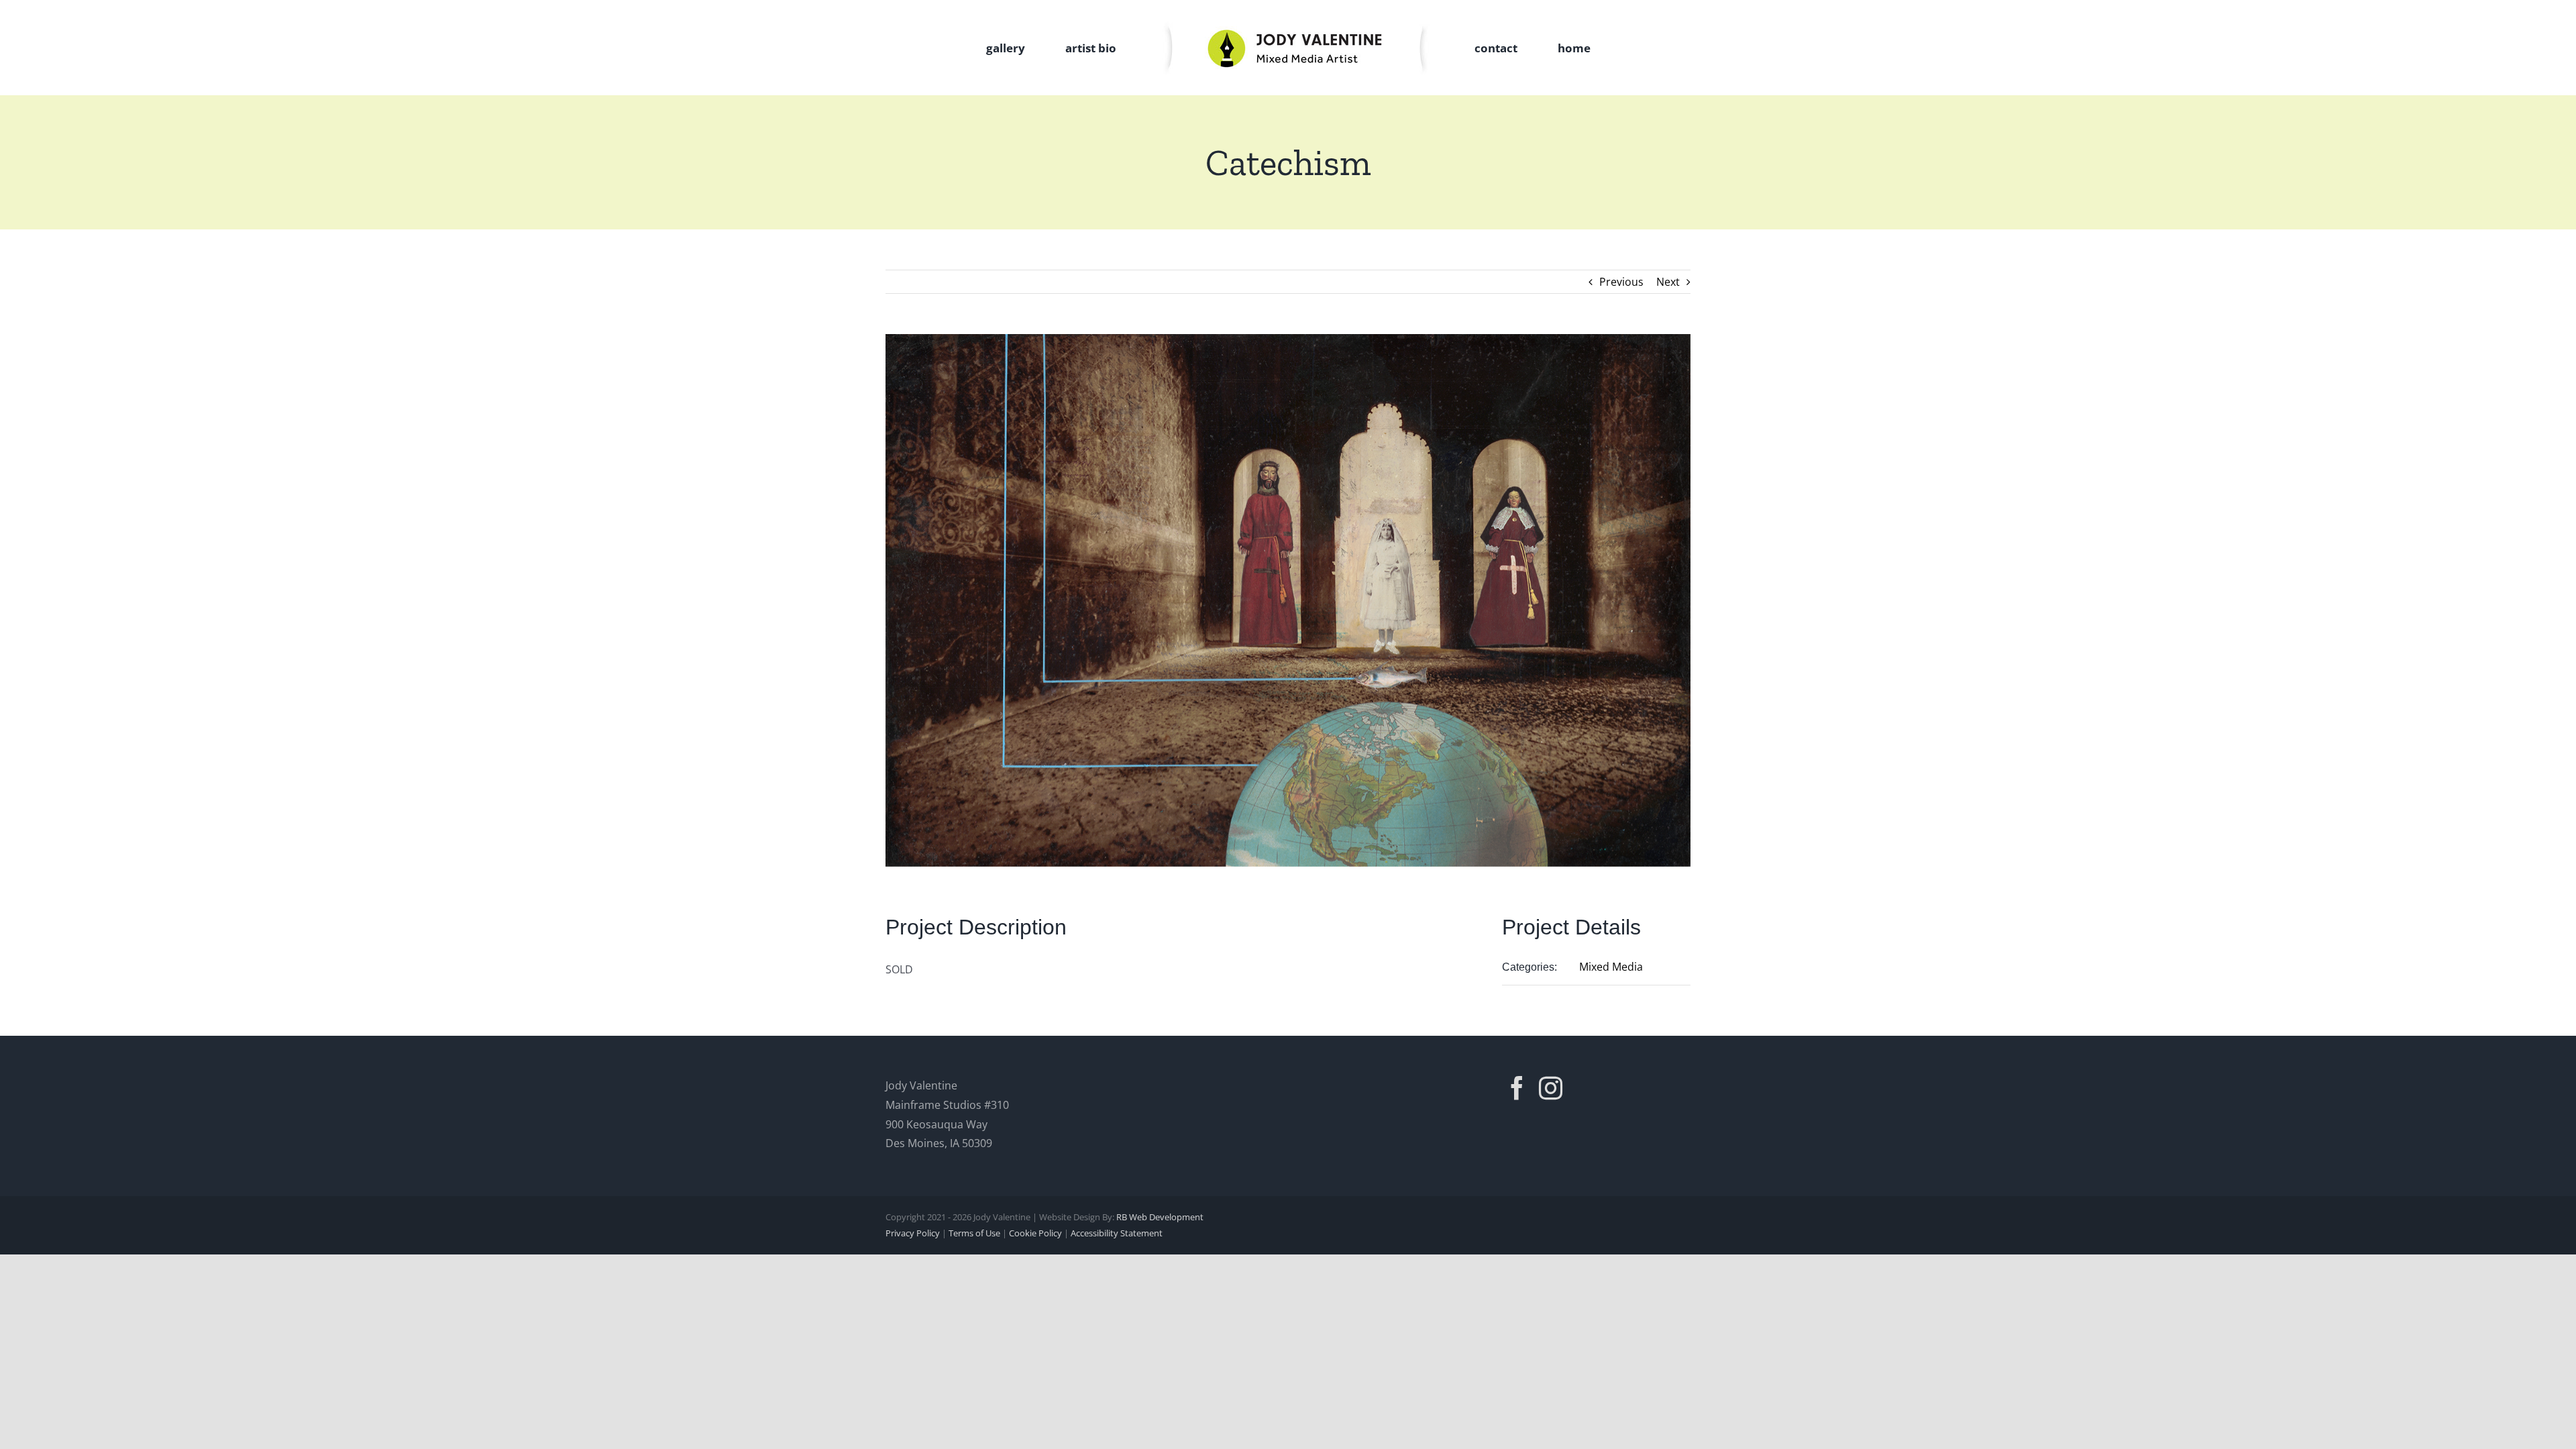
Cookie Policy (1035, 1233)
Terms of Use (974, 1233)
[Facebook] (1517, 1088)
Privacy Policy (913, 1233)
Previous (1621, 282)
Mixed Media (1611, 967)
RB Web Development (1160, 1217)
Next (1668, 282)
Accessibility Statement (1117, 1233)
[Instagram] (1551, 1088)
